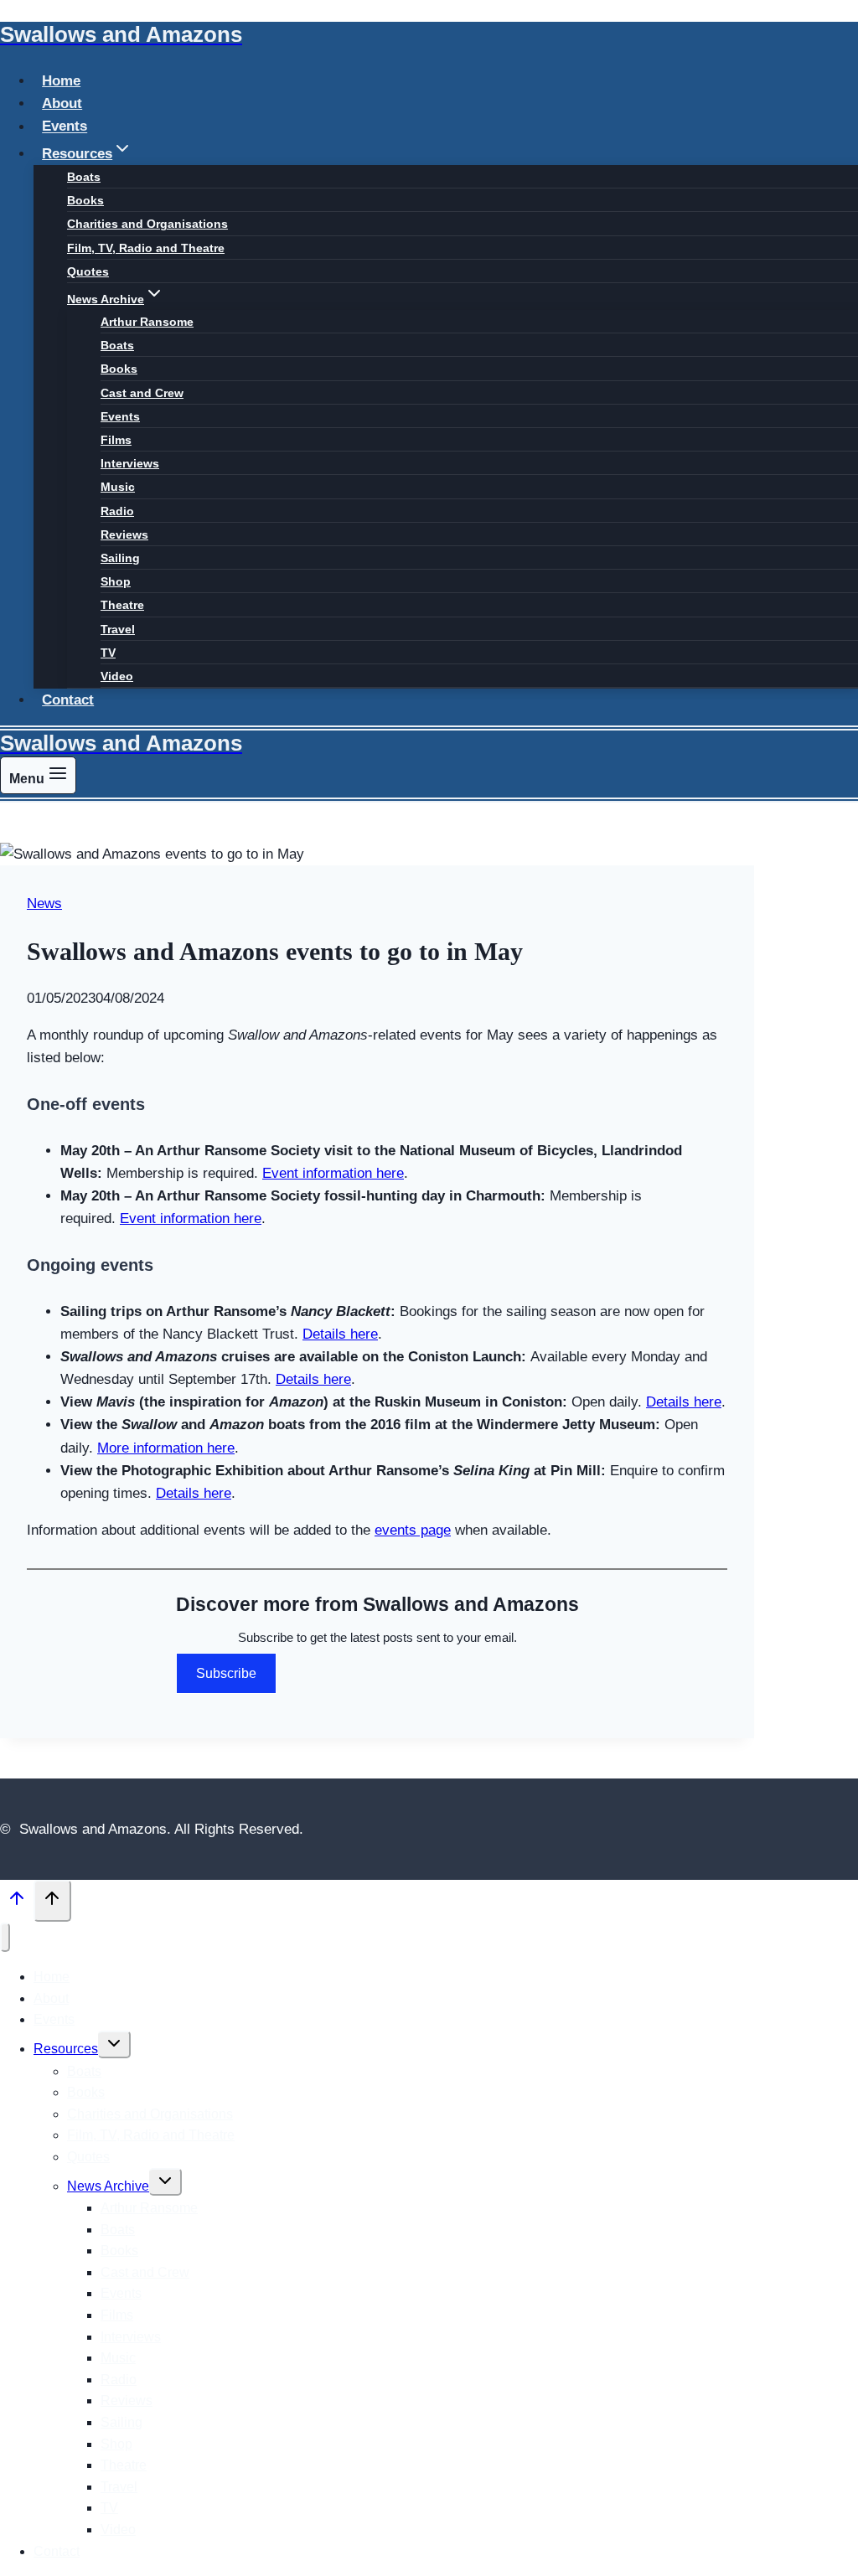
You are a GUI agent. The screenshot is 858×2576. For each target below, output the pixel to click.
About (62, 103)
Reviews (124, 534)
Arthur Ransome (147, 322)
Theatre (122, 605)
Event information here (333, 1173)
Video (117, 676)
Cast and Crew (142, 393)
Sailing (120, 558)
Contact (68, 700)
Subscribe (226, 1673)
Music (118, 487)
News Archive (108, 2186)
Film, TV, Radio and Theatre (146, 248)
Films (116, 440)
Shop (116, 581)
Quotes (88, 271)
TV (108, 653)
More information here (166, 1448)
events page (413, 1530)
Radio (117, 511)
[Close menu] (5, 1937)
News (44, 903)
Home (61, 81)
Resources (66, 2049)
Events (65, 127)
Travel (118, 629)
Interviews (130, 463)
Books (85, 200)
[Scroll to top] (17, 1902)
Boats (84, 177)
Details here (340, 1334)
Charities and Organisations (147, 224)
